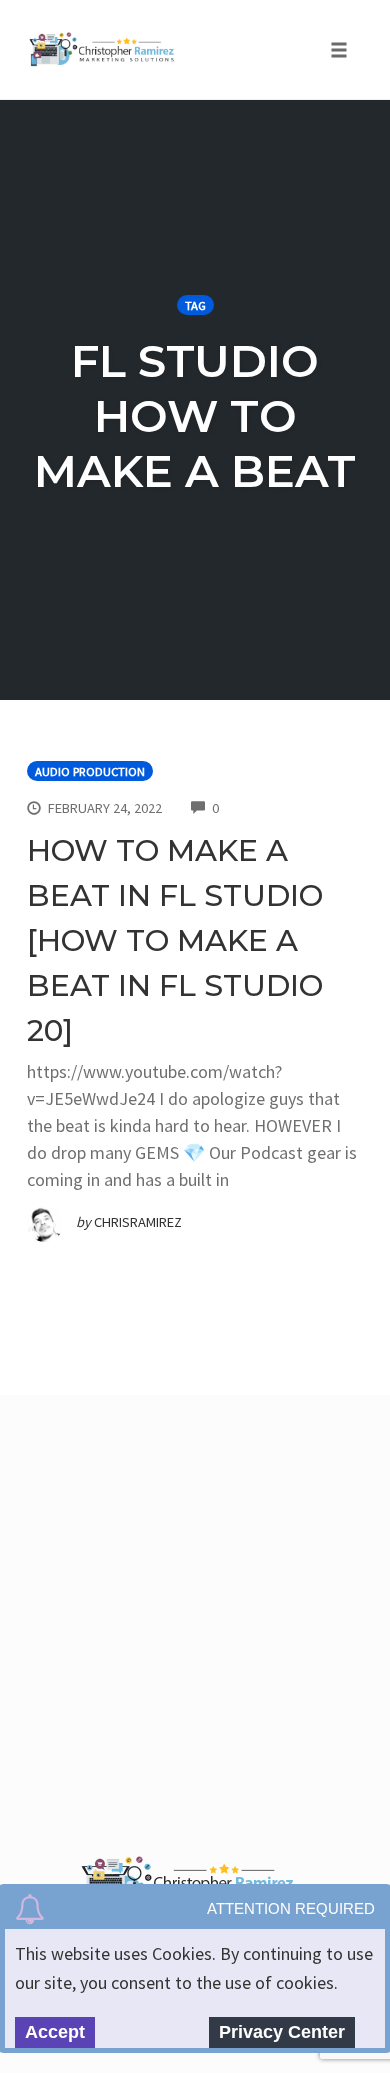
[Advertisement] (195, 1620)
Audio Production (90, 771)
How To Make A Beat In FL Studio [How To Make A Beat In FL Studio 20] (175, 940)
